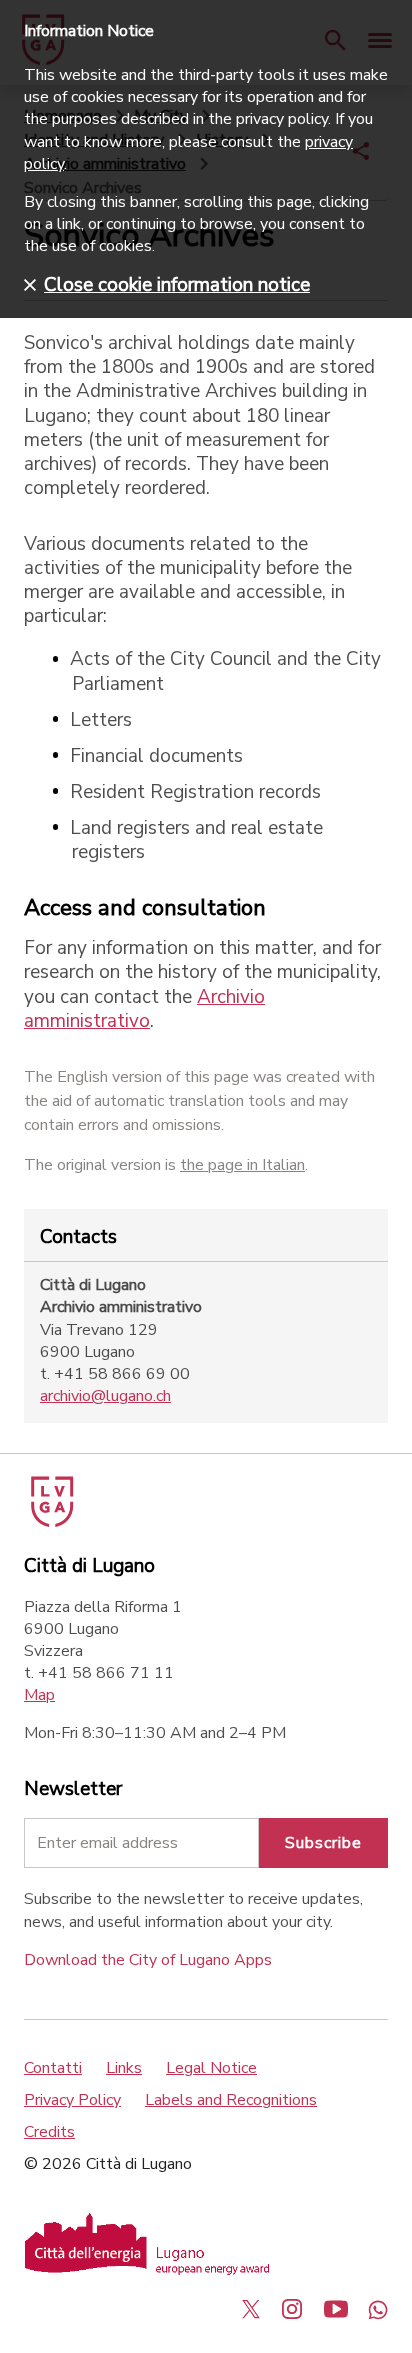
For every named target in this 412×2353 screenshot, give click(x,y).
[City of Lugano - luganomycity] (251, 2309)
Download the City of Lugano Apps (148, 1960)
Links (124, 2068)
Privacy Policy (72, 2100)
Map (39, 1695)
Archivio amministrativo (144, 1009)
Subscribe (323, 1843)
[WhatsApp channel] (378, 2309)
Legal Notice (211, 2068)
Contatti (53, 2068)
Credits (49, 2132)
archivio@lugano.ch (105, 1396)
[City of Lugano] (50, 1522)
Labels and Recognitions (231, 2100)
